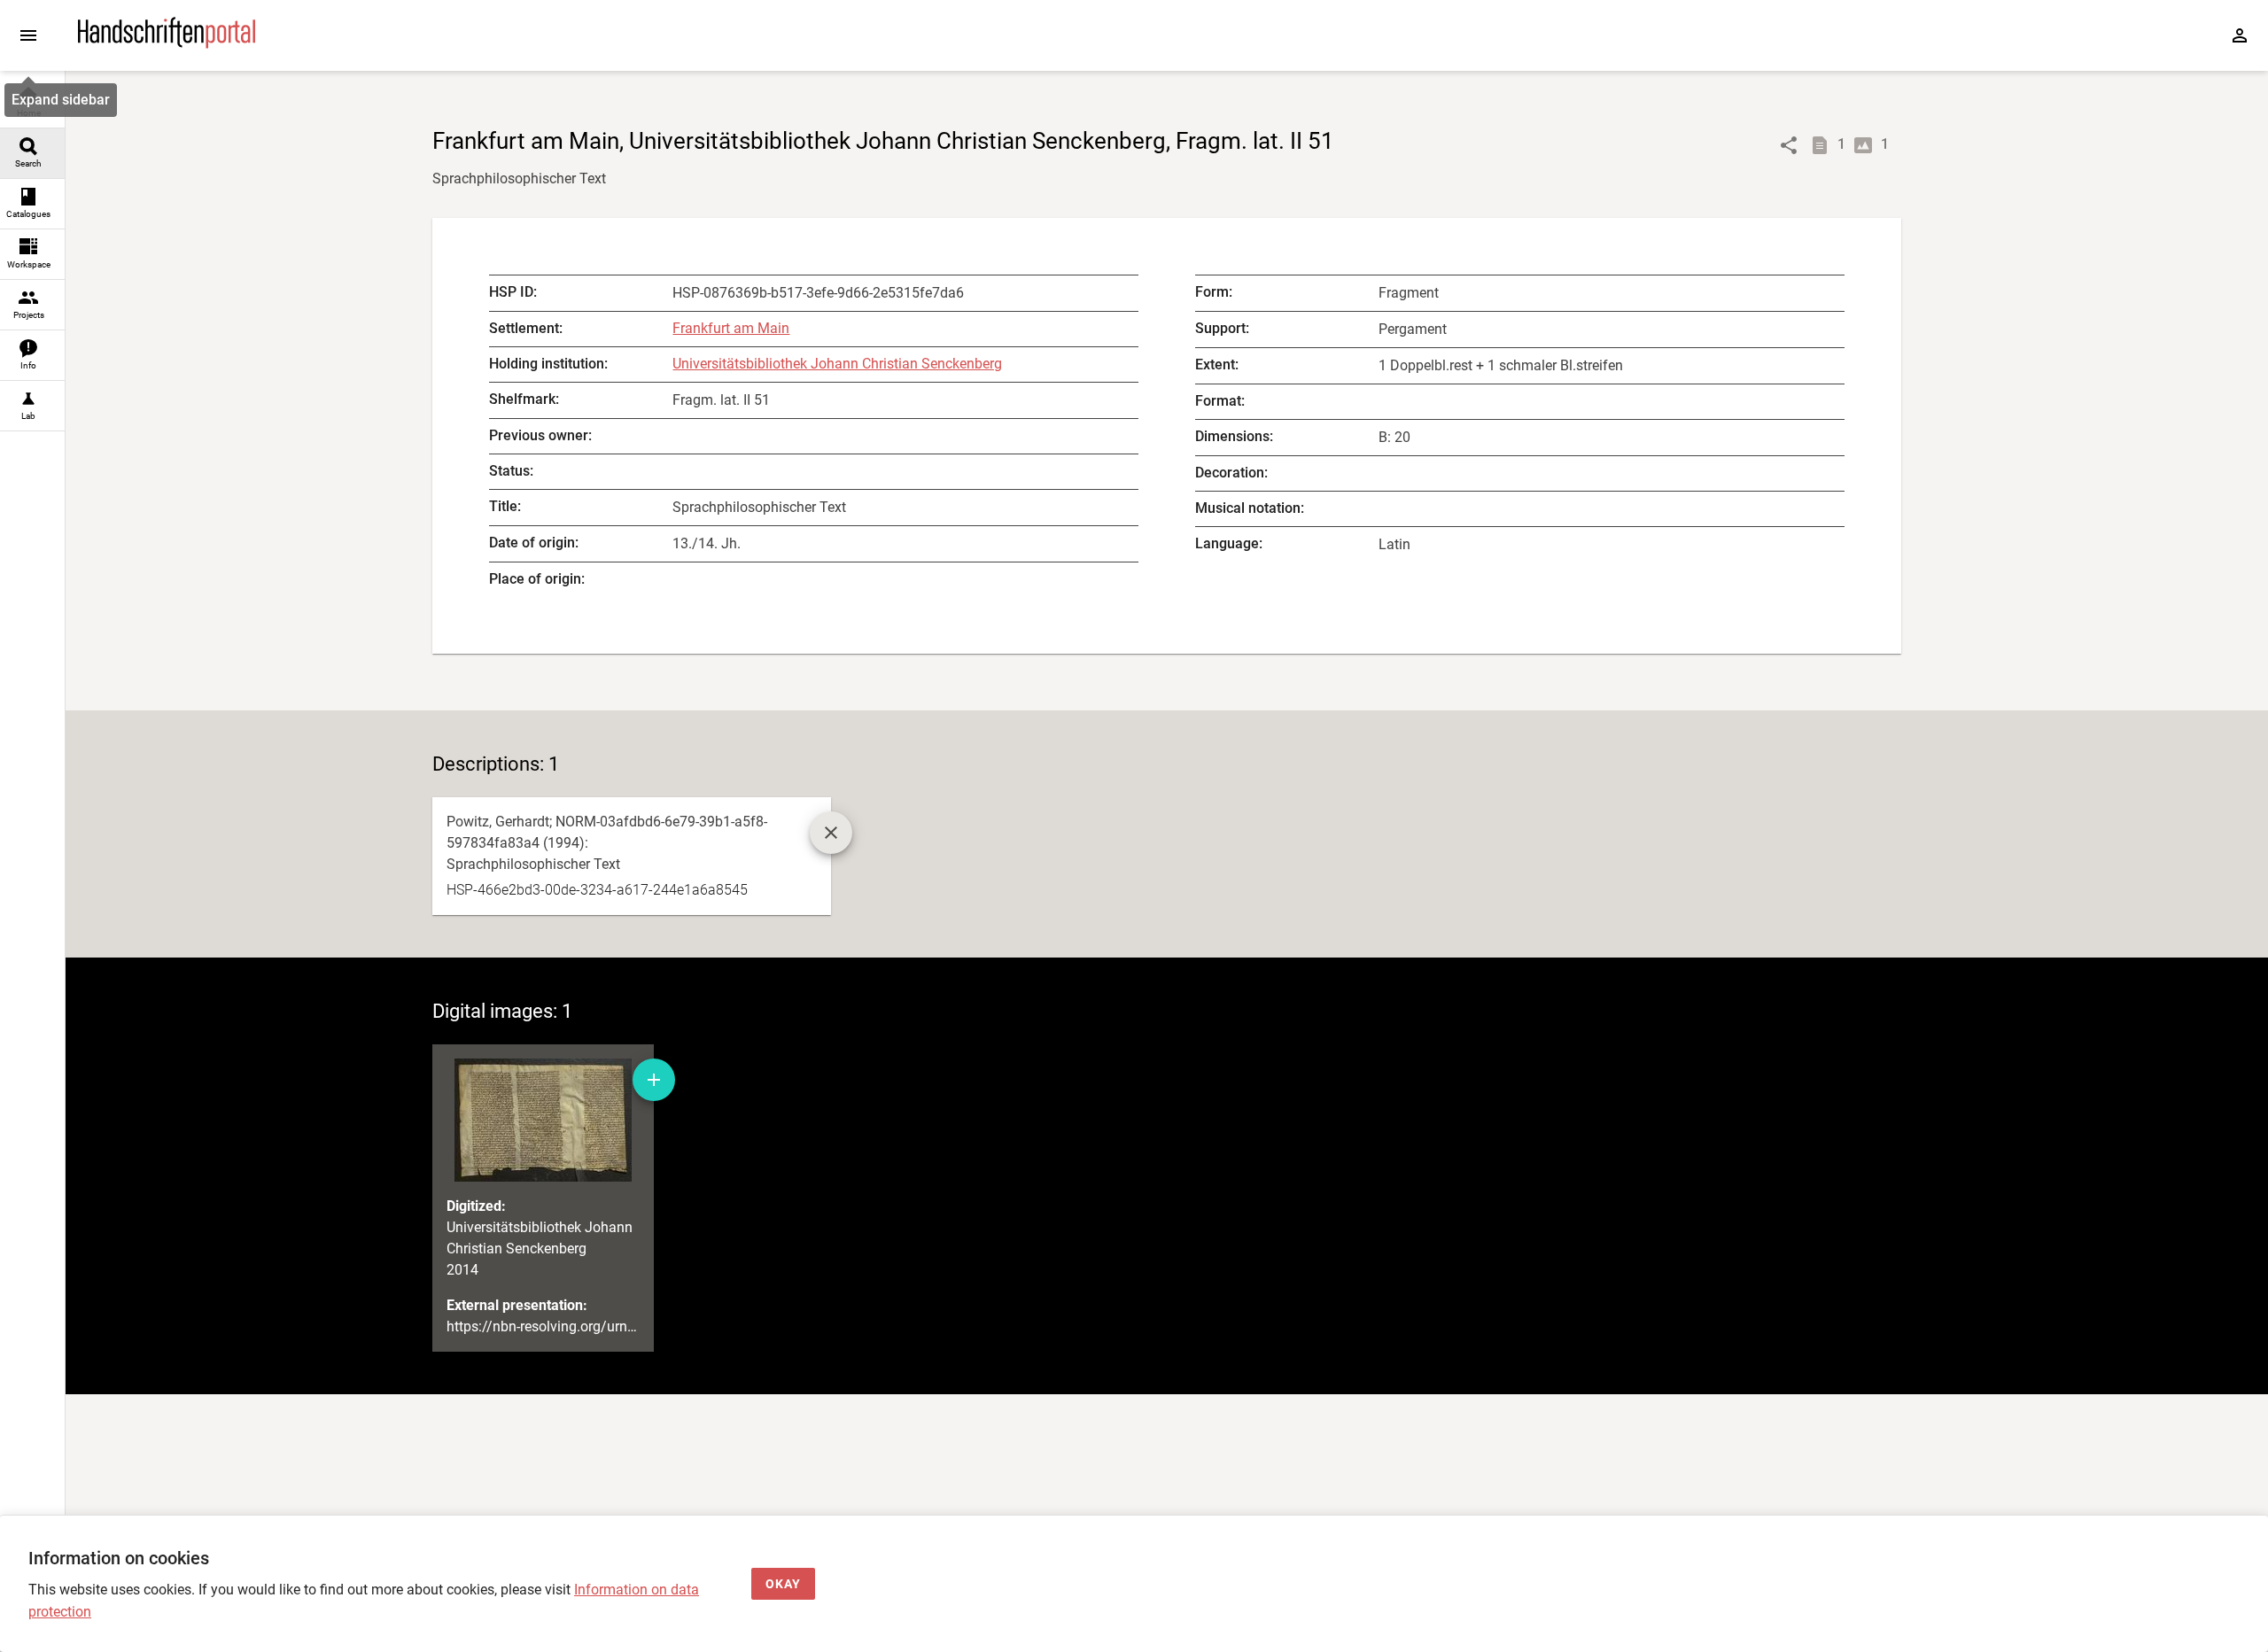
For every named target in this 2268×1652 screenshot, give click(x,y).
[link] (32, 103)
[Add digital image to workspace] (654, 1080)
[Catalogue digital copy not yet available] (831, 833)
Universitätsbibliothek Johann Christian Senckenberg (837, 364)
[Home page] (167, 44)
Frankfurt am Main (731, 328)
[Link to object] (1789, 145)
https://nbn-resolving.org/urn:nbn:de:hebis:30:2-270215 (620, 1326)
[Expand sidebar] (28, 35)
